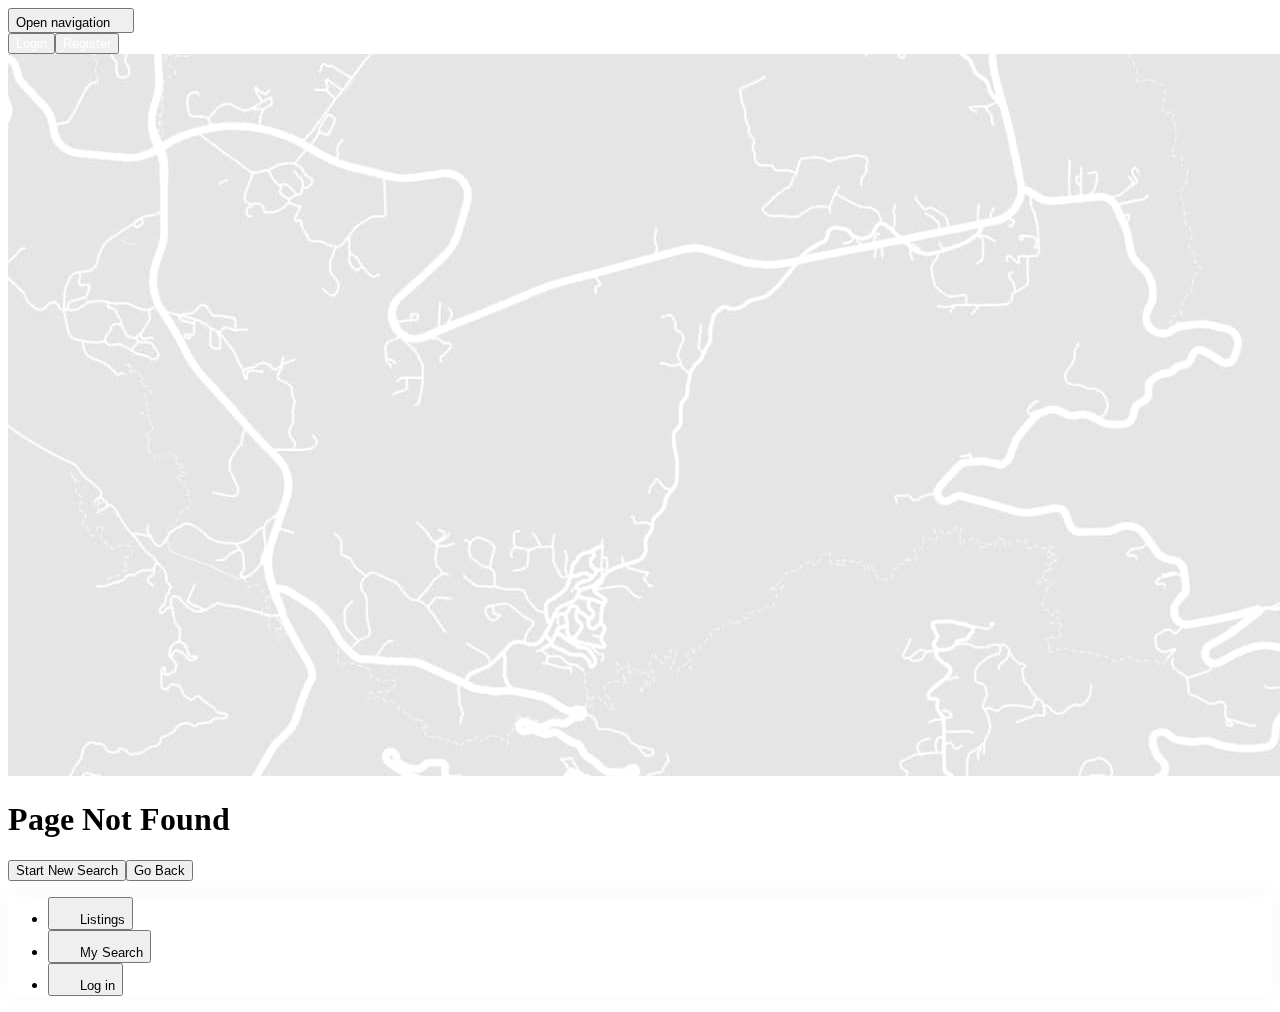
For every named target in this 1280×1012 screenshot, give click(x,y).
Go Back (159, 870)
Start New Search (67, 870)
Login (31, 43)
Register (87, 43)
